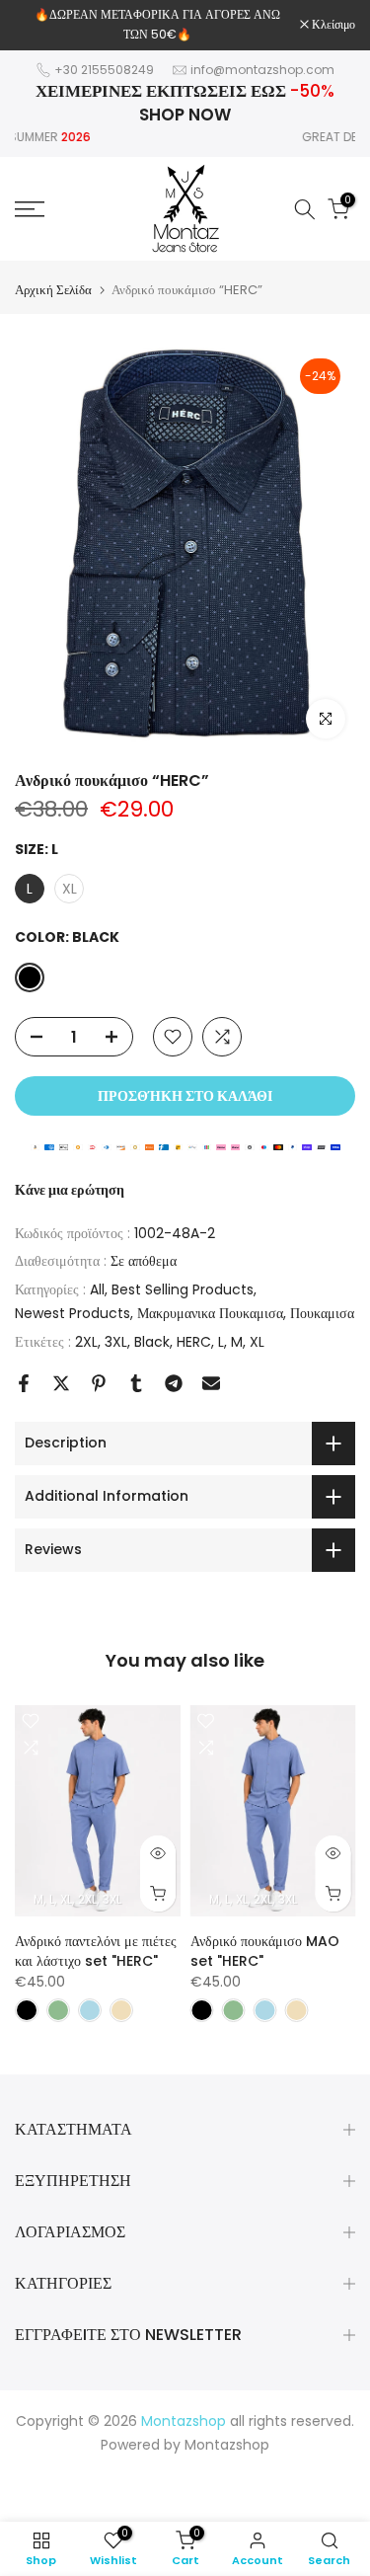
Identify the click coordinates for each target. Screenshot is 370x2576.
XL (257, 1342)
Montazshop (227, 2445)
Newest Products (73, 1313)
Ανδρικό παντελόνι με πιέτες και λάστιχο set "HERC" (96, 1951)
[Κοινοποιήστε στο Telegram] (174, 1383)
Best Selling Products (183, 1289)
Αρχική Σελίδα (53, 290)
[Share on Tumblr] (136, 1383)
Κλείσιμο (332, 25)
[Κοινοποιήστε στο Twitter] (61, 1383)
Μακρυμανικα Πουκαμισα (210, 1313)
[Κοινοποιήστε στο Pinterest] (99, 1383)
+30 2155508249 (104, 70)
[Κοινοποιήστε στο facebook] (24, 1383)
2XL (86, 1342)
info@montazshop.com (262, 70)
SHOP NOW (185, 115)
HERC (194, 1342)
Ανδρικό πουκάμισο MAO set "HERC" (265, 1951)
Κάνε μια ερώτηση (70, 1190)
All (97, 1289)
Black (152, 1342)
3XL (116, 1342)
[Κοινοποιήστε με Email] (211, 1383)
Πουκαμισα (322, 1313)
